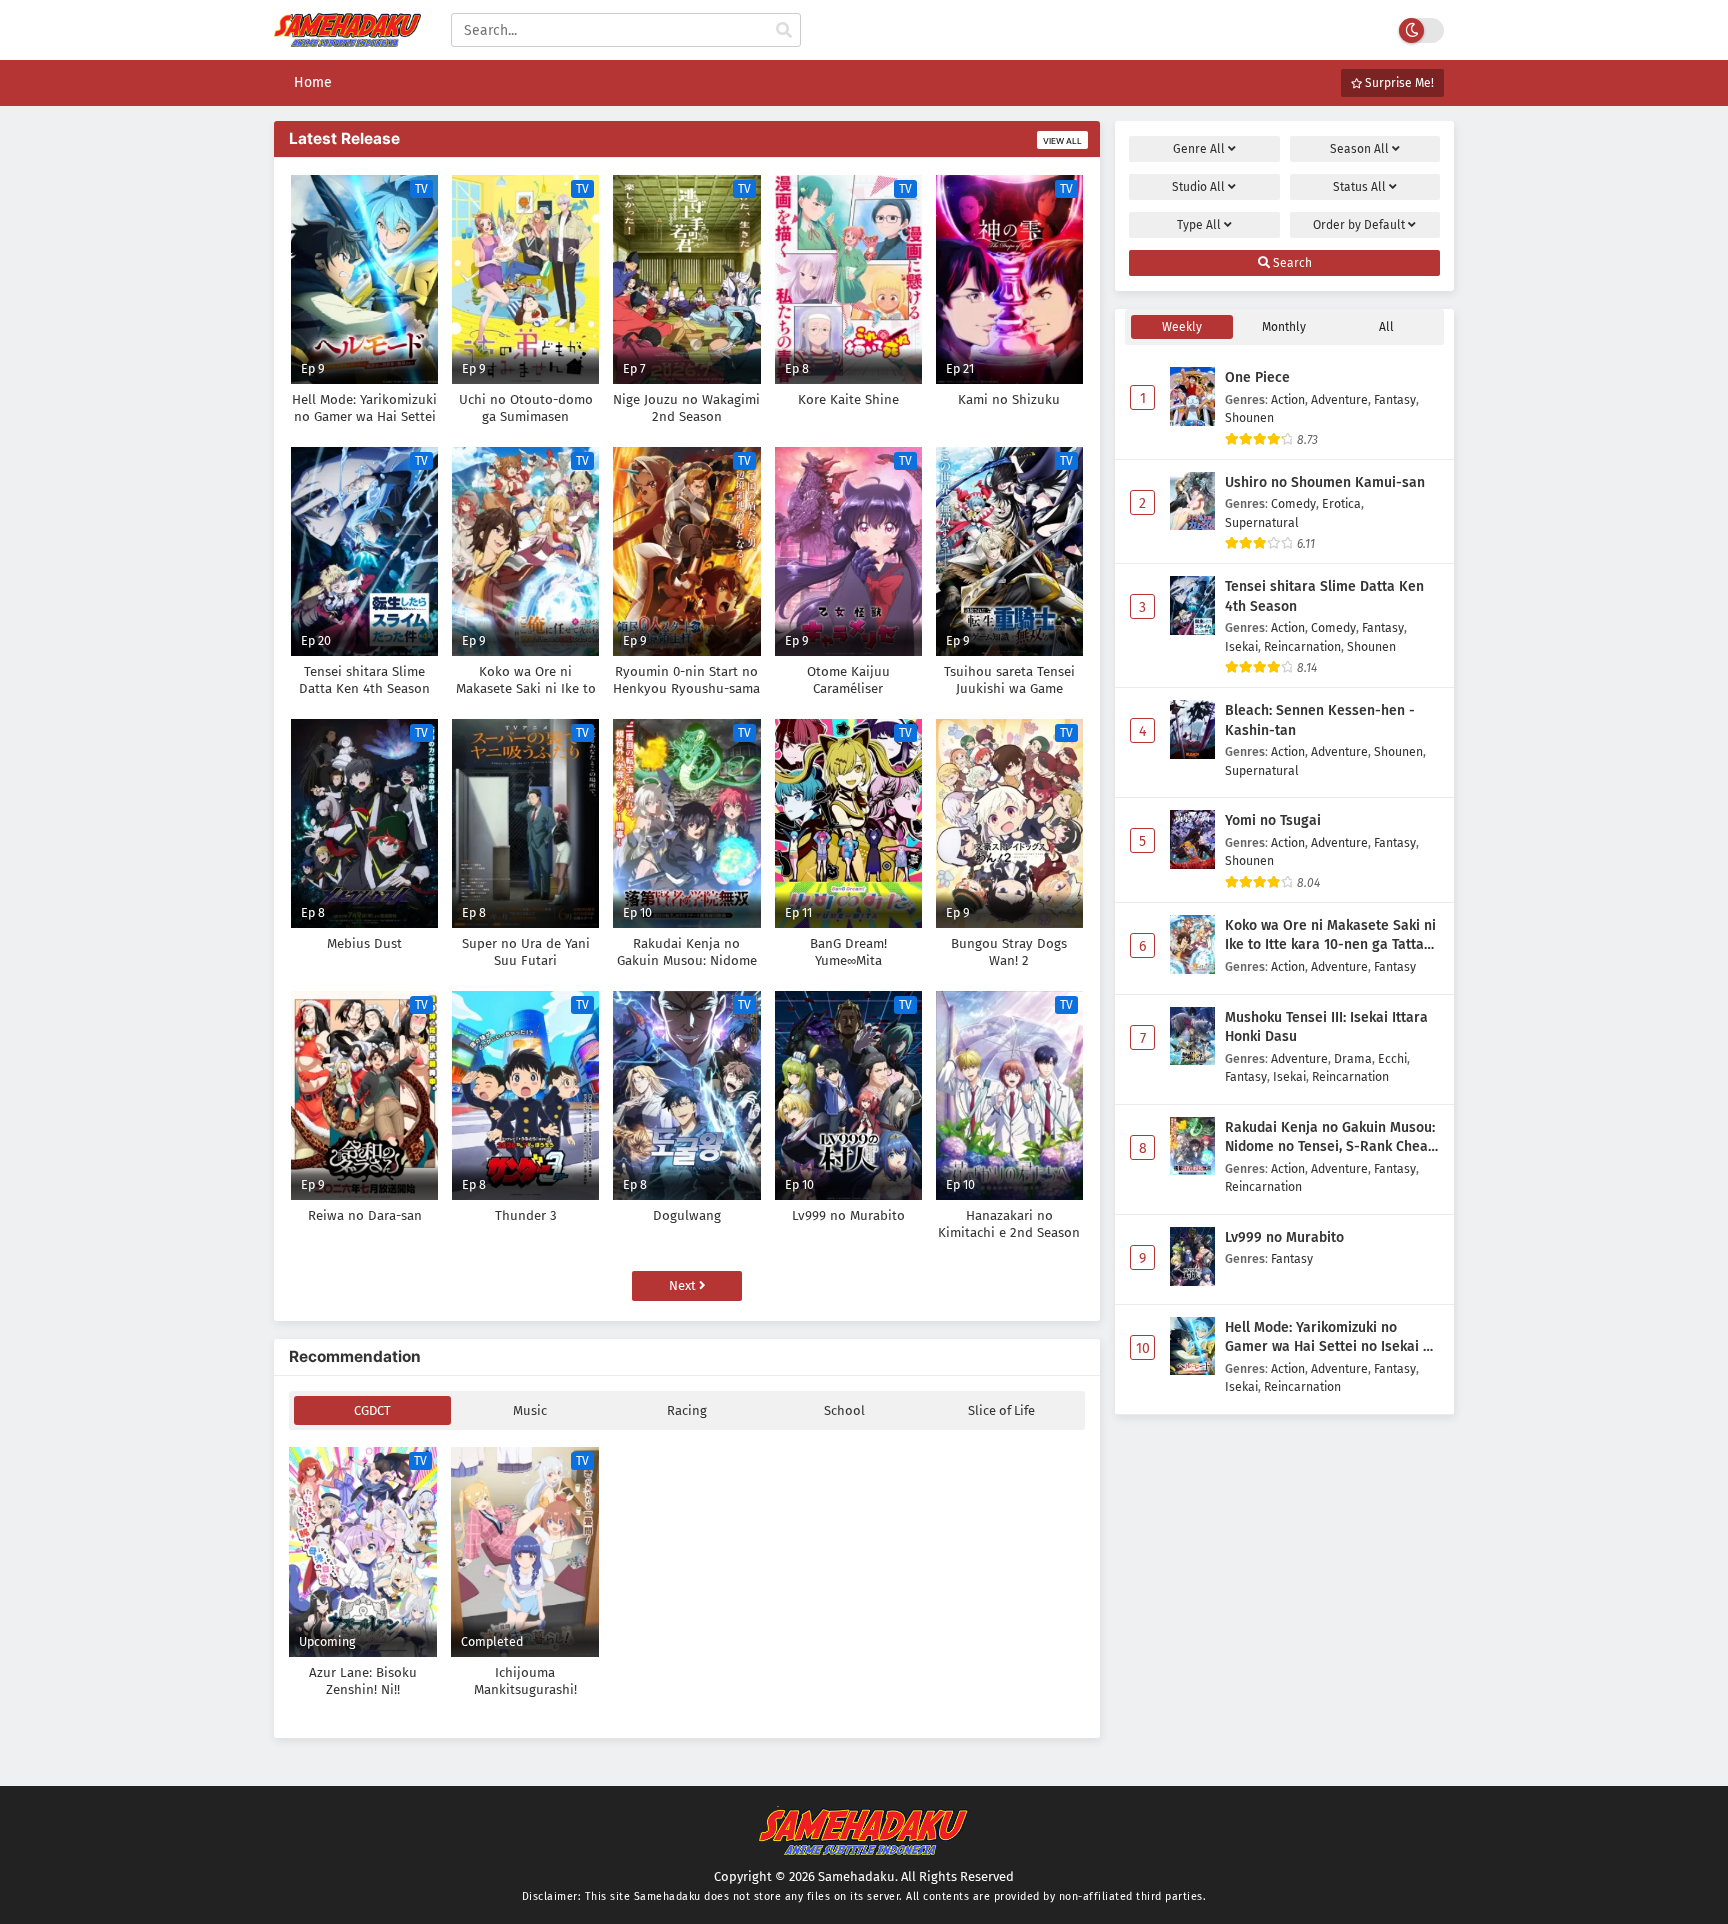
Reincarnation (1302, 646)
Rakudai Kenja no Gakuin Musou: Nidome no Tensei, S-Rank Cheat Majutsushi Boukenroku (1330, 1138)
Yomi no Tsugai (1273, 820)
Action (1288, 399)
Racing (687, 1410)
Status (1359, 187)
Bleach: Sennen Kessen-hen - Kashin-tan (1320, 720)
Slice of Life (1001, 1410)
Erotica (1341, 503)
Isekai (1241, 646)
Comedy (1293, 503)
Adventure (1339, 399)
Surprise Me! (1398, 83)
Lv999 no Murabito (1284, 1237)
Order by (1359, 225)
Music (530, 1410)
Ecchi (1392, 1058)
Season (1359, 149)
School (844, 1410)
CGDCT (372, 1410)
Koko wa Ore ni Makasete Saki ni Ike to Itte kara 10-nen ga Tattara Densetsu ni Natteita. (1331, 936)
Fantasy (1395, 399)
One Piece (1257, 377)
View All (1062, 141)
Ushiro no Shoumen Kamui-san (1325, 482)
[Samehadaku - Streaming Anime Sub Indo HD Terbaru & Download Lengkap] (347, 37)
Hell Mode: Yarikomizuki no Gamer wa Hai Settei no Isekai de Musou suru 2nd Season (1332, 1338)
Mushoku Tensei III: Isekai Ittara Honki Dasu (1326, 1027)
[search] (784, 31)
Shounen (1249, 417)
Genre (1199, 149)
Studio (1198, 187)
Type (1199, 225)
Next (684, 1285)
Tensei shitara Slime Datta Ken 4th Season (1324, 596)
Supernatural (1262, 522)
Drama (1353, 1058)
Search (1291, 263)
